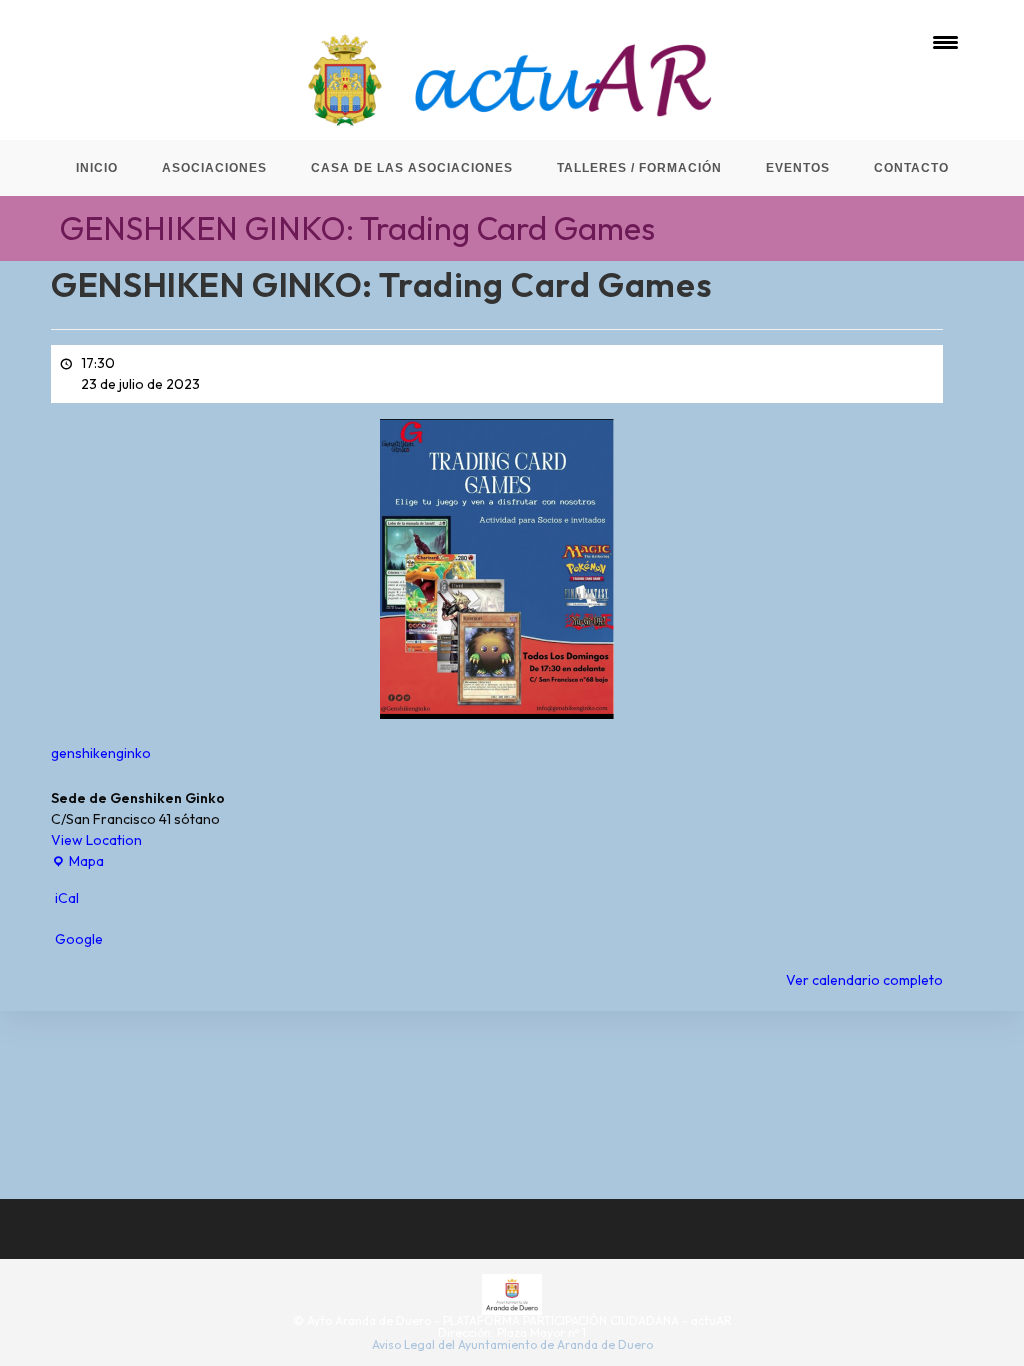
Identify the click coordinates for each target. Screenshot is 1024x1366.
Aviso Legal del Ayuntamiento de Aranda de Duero (512, 1344)
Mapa (77, 862)
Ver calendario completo (864, 980)
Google (79, 939)
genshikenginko (101, 753)
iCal (67, 898)
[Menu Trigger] (945, 42)
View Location (96, 840)
